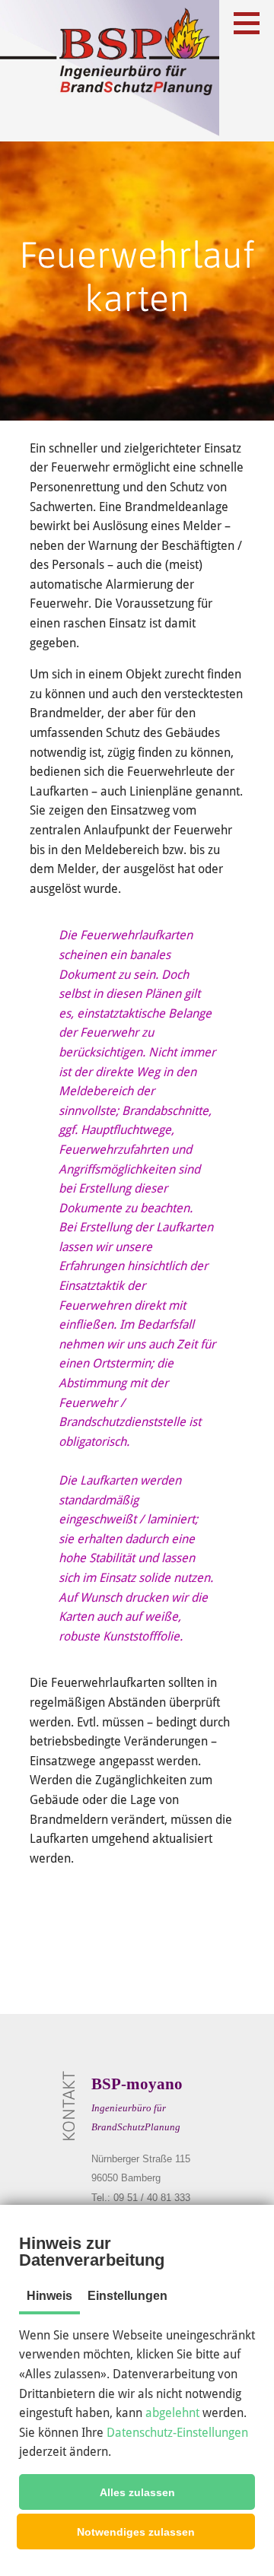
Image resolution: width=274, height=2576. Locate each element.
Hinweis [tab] (49, 2296)
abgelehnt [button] (172, 2413)
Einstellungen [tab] (127, 2296)
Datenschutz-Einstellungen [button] (177, 2433)
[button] (137, 2492)
